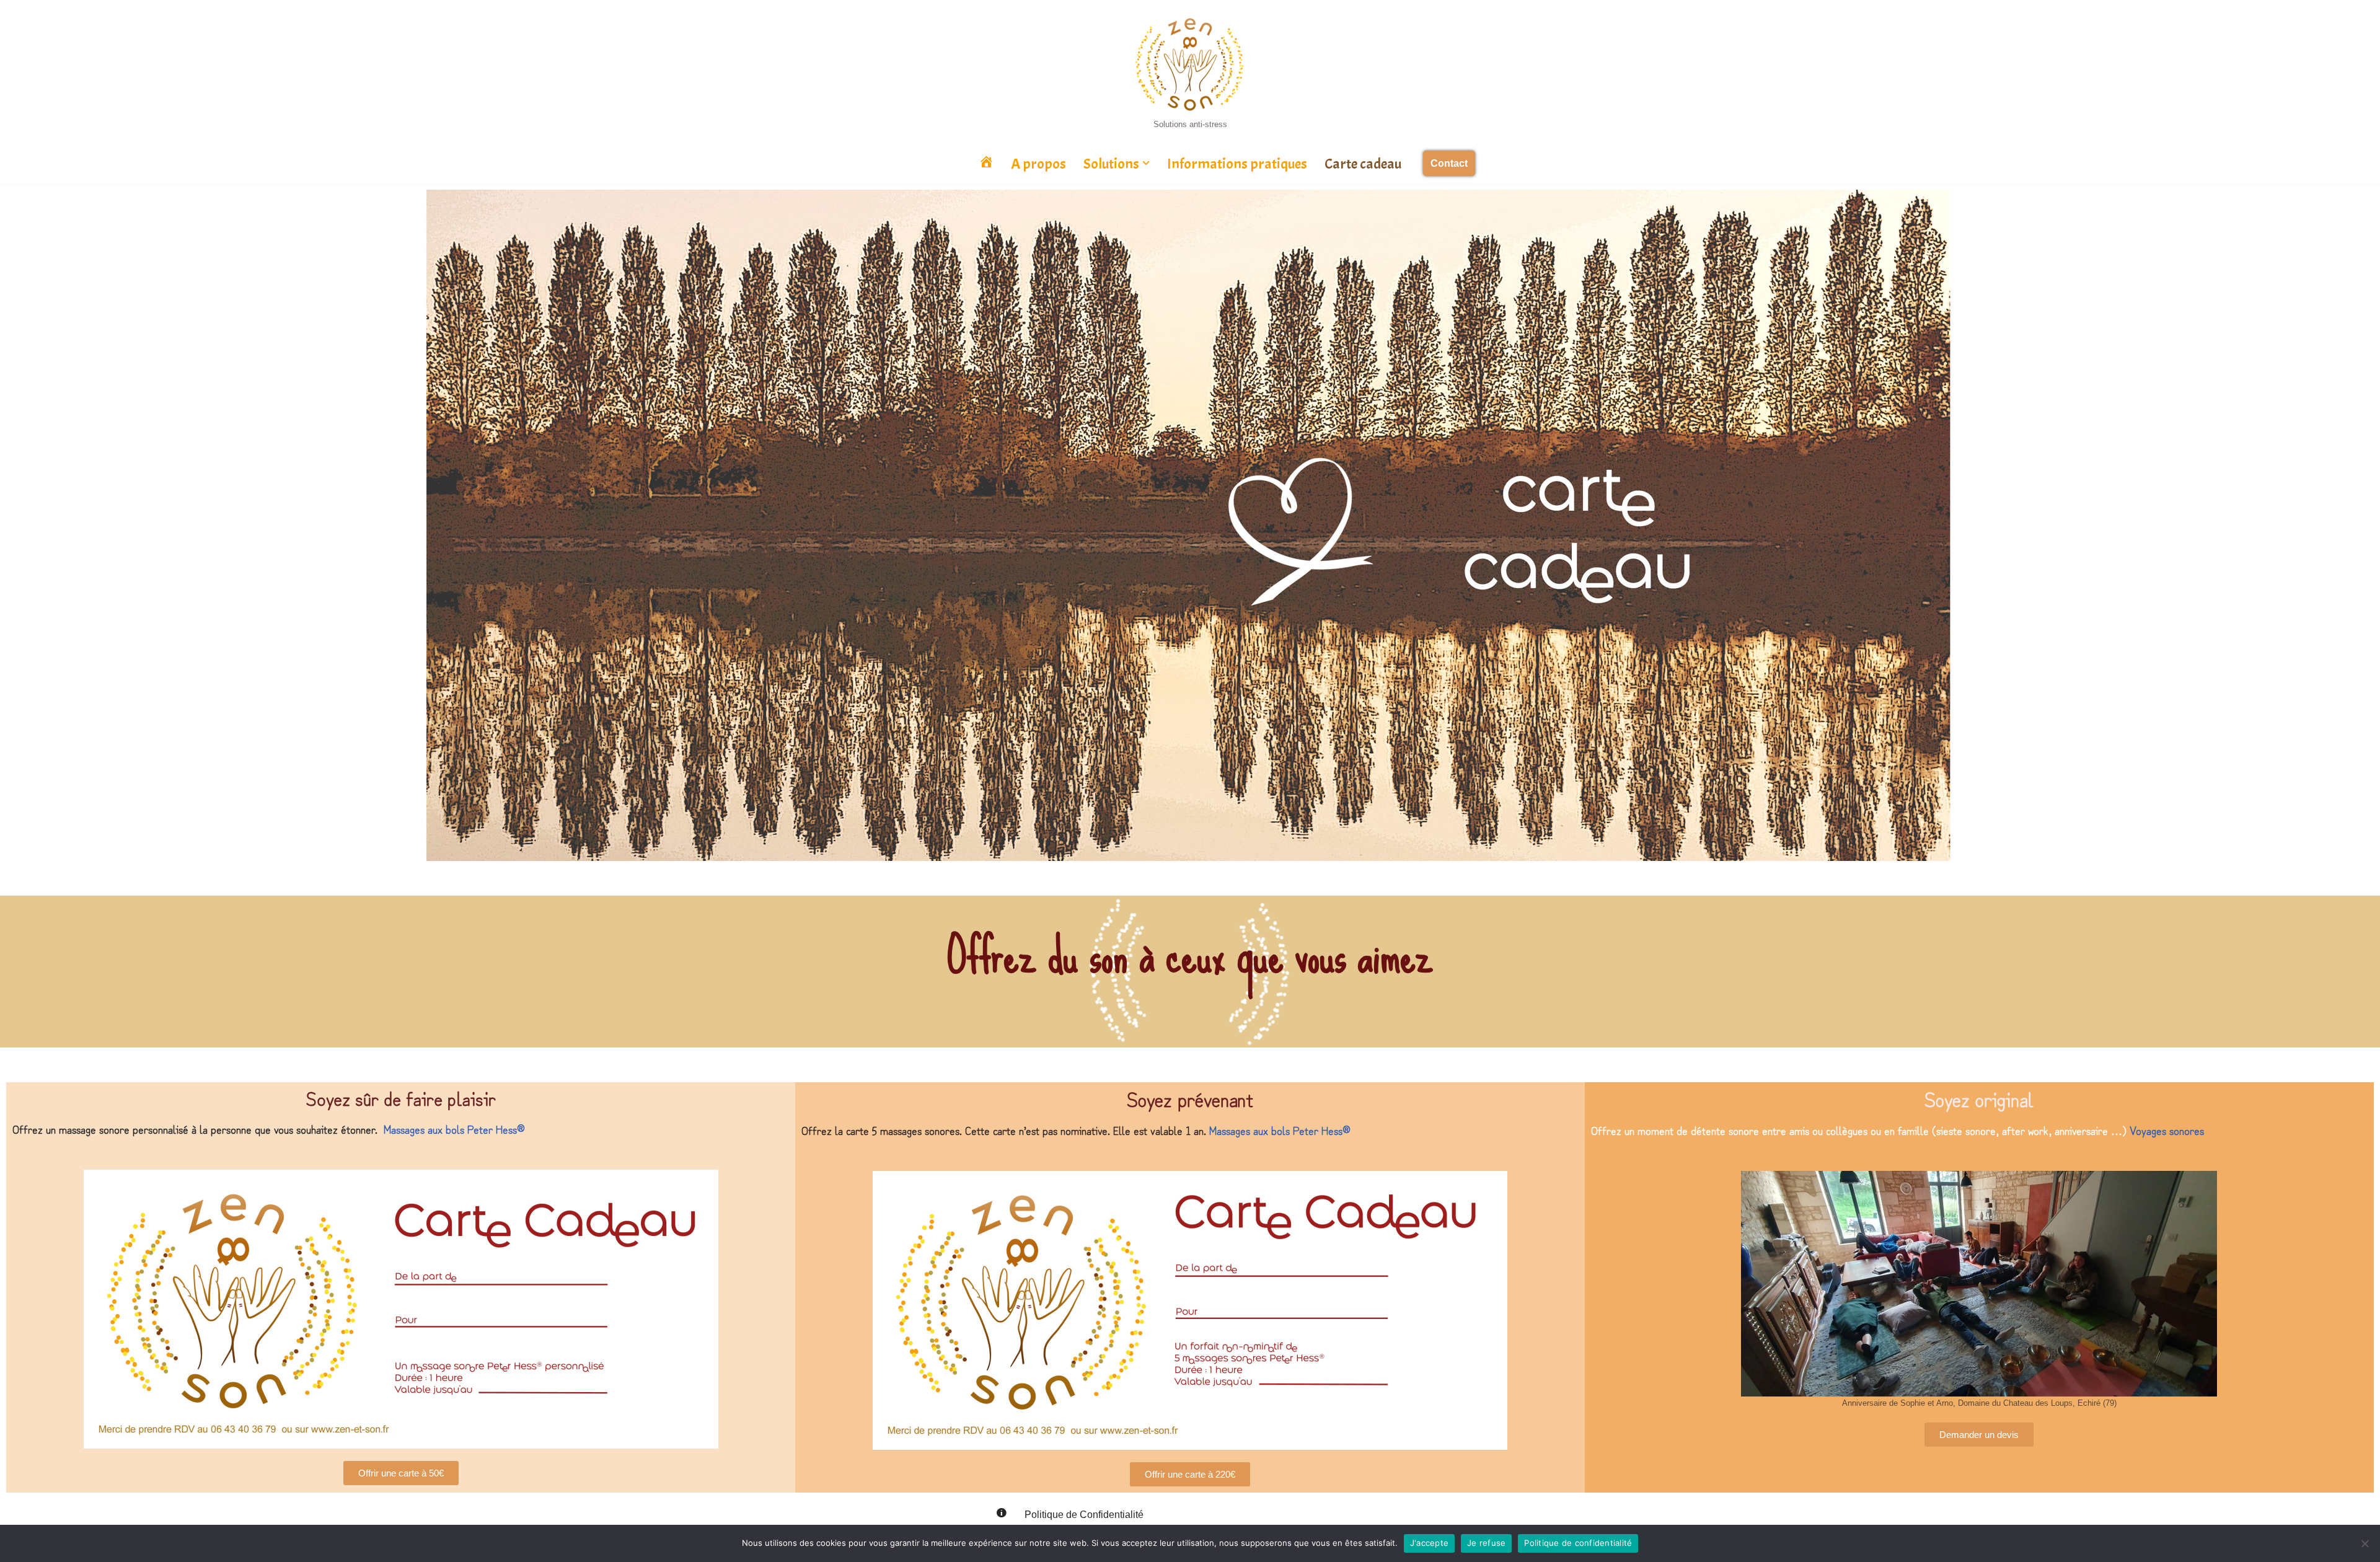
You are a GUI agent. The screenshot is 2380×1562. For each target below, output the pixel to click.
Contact (1449, 163)
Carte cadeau (1363, 164)
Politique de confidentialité (1578, 1543)
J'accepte (1429, 1543)
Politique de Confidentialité (1084, 1515)
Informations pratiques (1237, 164)
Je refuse (1486, 1543)
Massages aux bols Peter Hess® (454, 1129)
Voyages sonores (2167, 1130)
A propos (1038, 164)
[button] (1146, 163)
